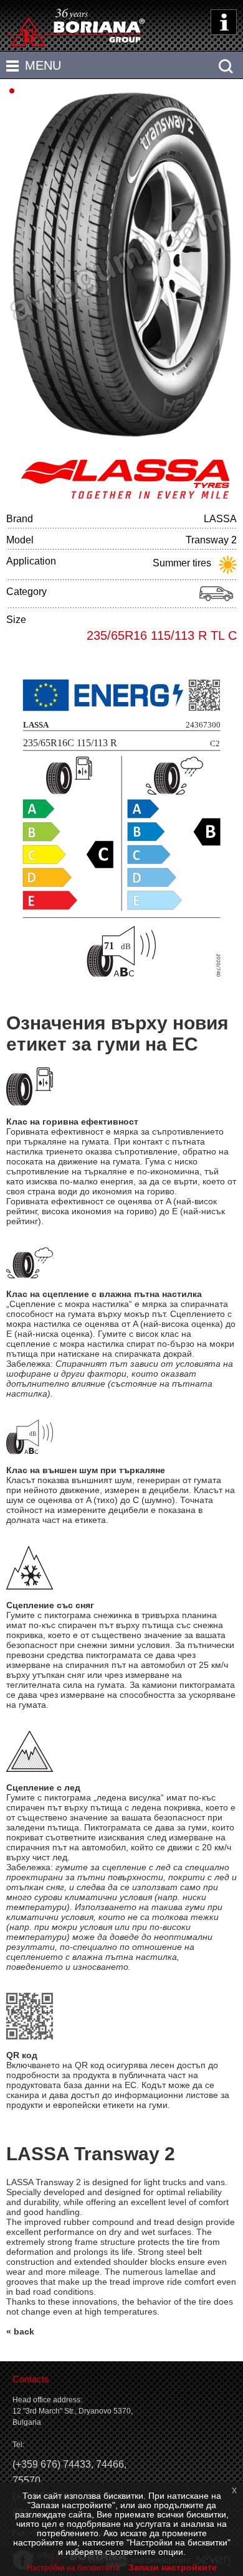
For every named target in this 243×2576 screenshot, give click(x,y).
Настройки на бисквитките (74, 2568)
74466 (110, 2464)
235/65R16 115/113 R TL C (162, 635)
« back (20, 2331)
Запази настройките (173, 2567)
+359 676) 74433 (53, 2464)
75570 (26, 2480)
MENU (43, 65)
